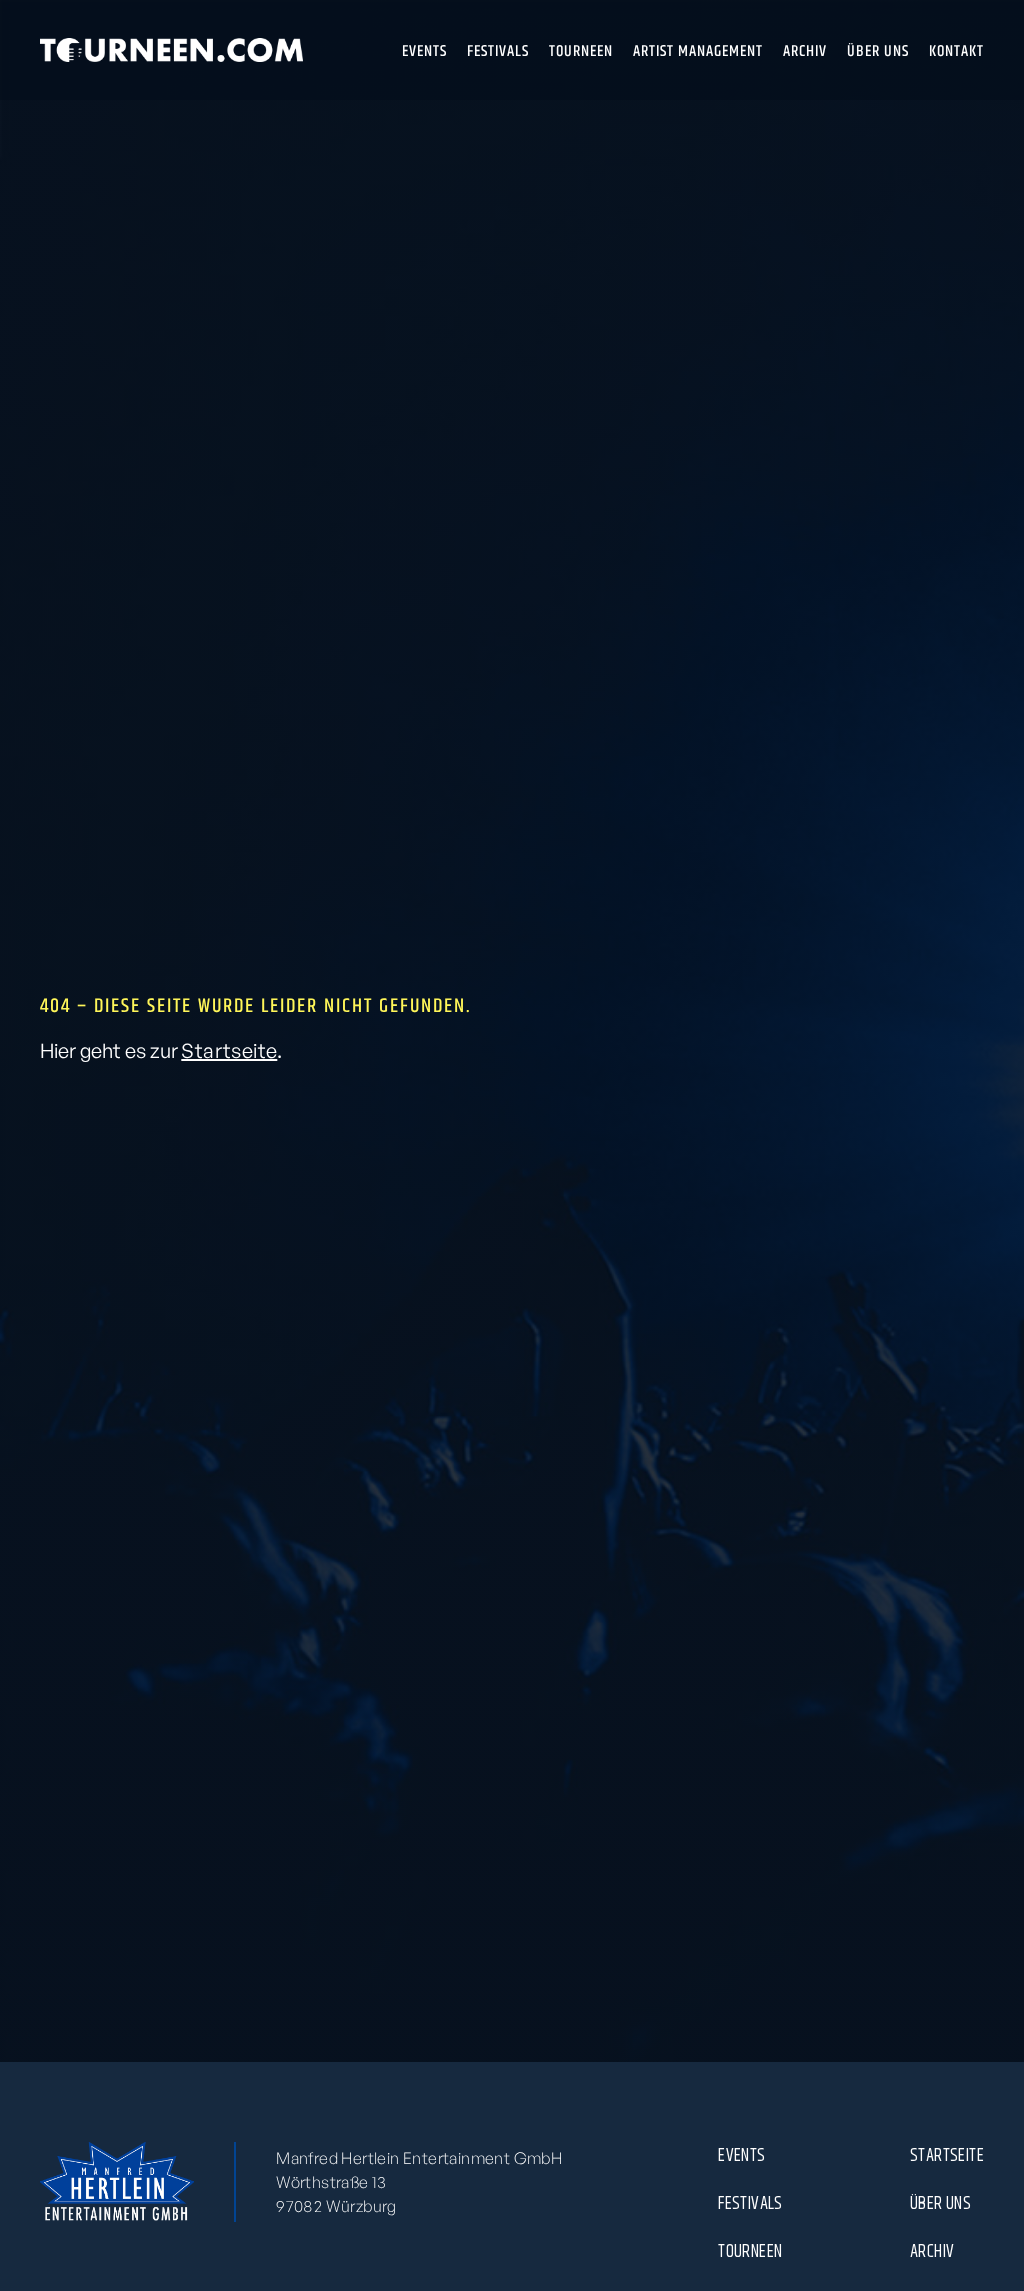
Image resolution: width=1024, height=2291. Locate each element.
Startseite (229, 1050)
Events (741, 2155)
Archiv (932, 2251)
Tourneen (750, 2251)
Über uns (940, 2203)
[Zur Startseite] (171, 50)
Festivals (750, 2203)
